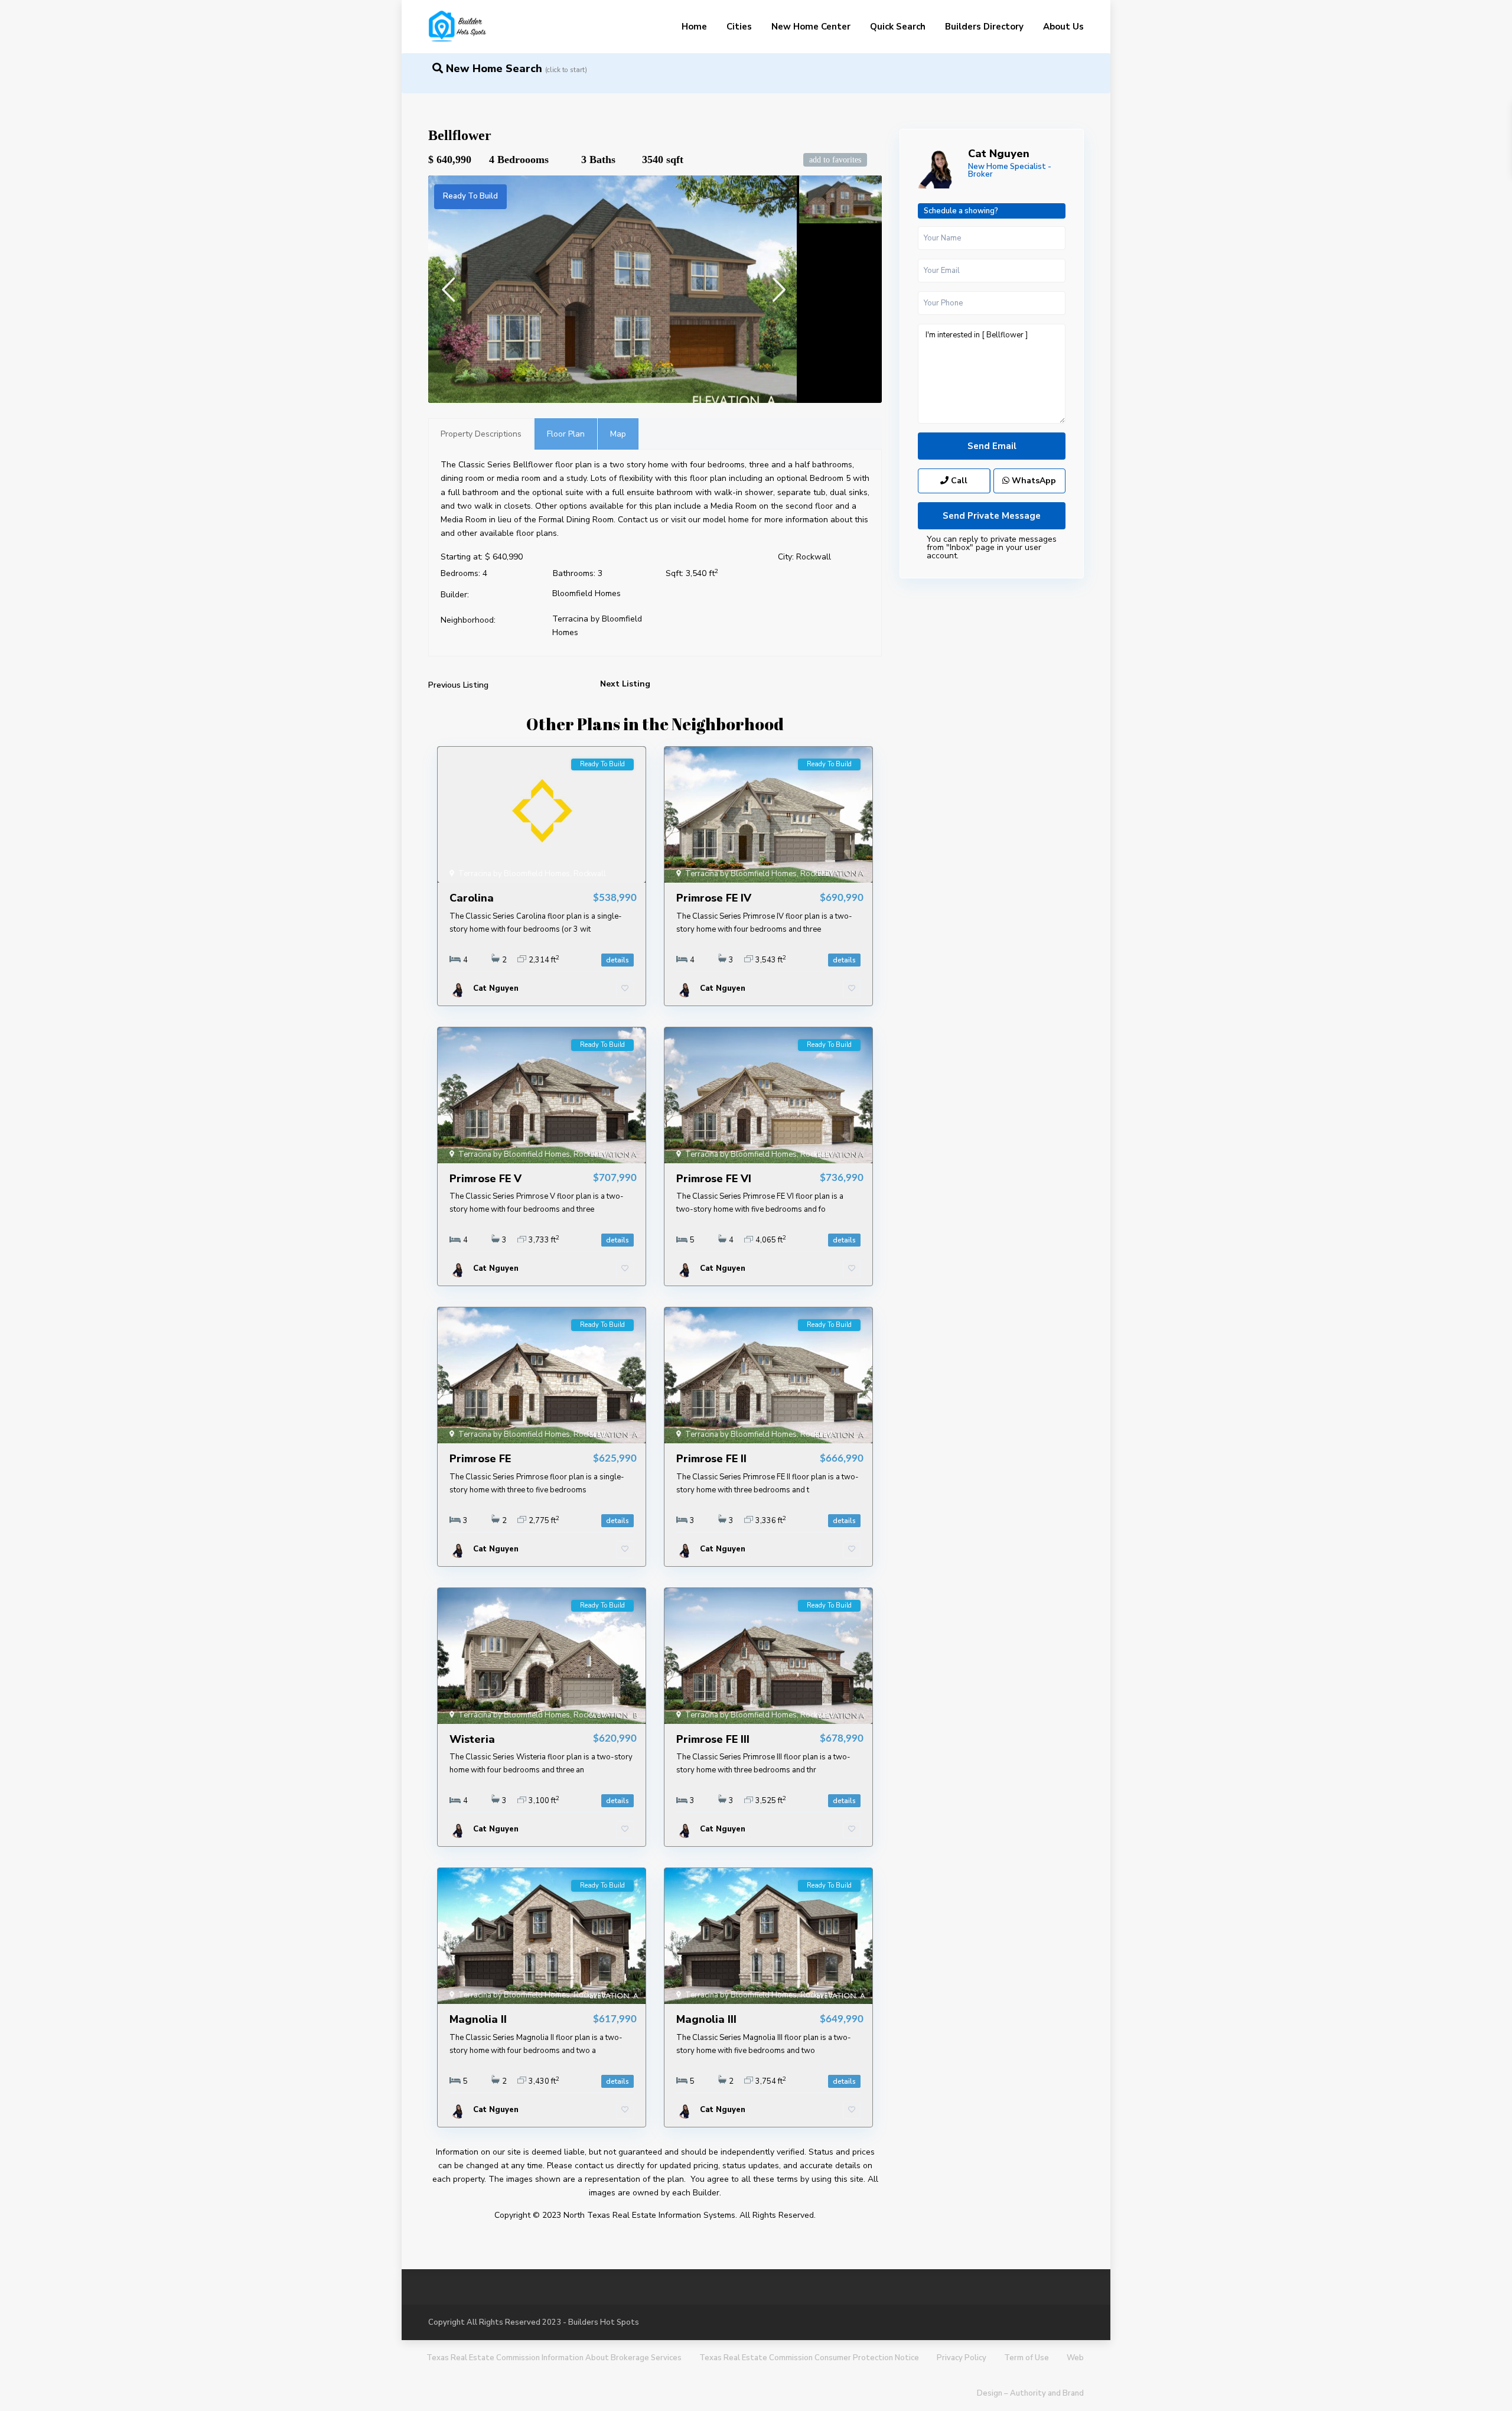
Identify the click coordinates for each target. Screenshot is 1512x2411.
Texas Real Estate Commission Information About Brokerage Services (554, 2358)
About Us (1063, 27)
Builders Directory (984, 27)
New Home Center (811, 27)
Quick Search (898, 27)
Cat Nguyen (999, 154)
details (617, 960)
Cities (739, 27)
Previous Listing (458, 685)
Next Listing (625, 684)
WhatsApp (1033, 481)
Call (958, 481)
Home (694, 27)
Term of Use (1027, 2358)
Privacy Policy (962, 2358)
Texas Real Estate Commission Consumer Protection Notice (809, 2358)
